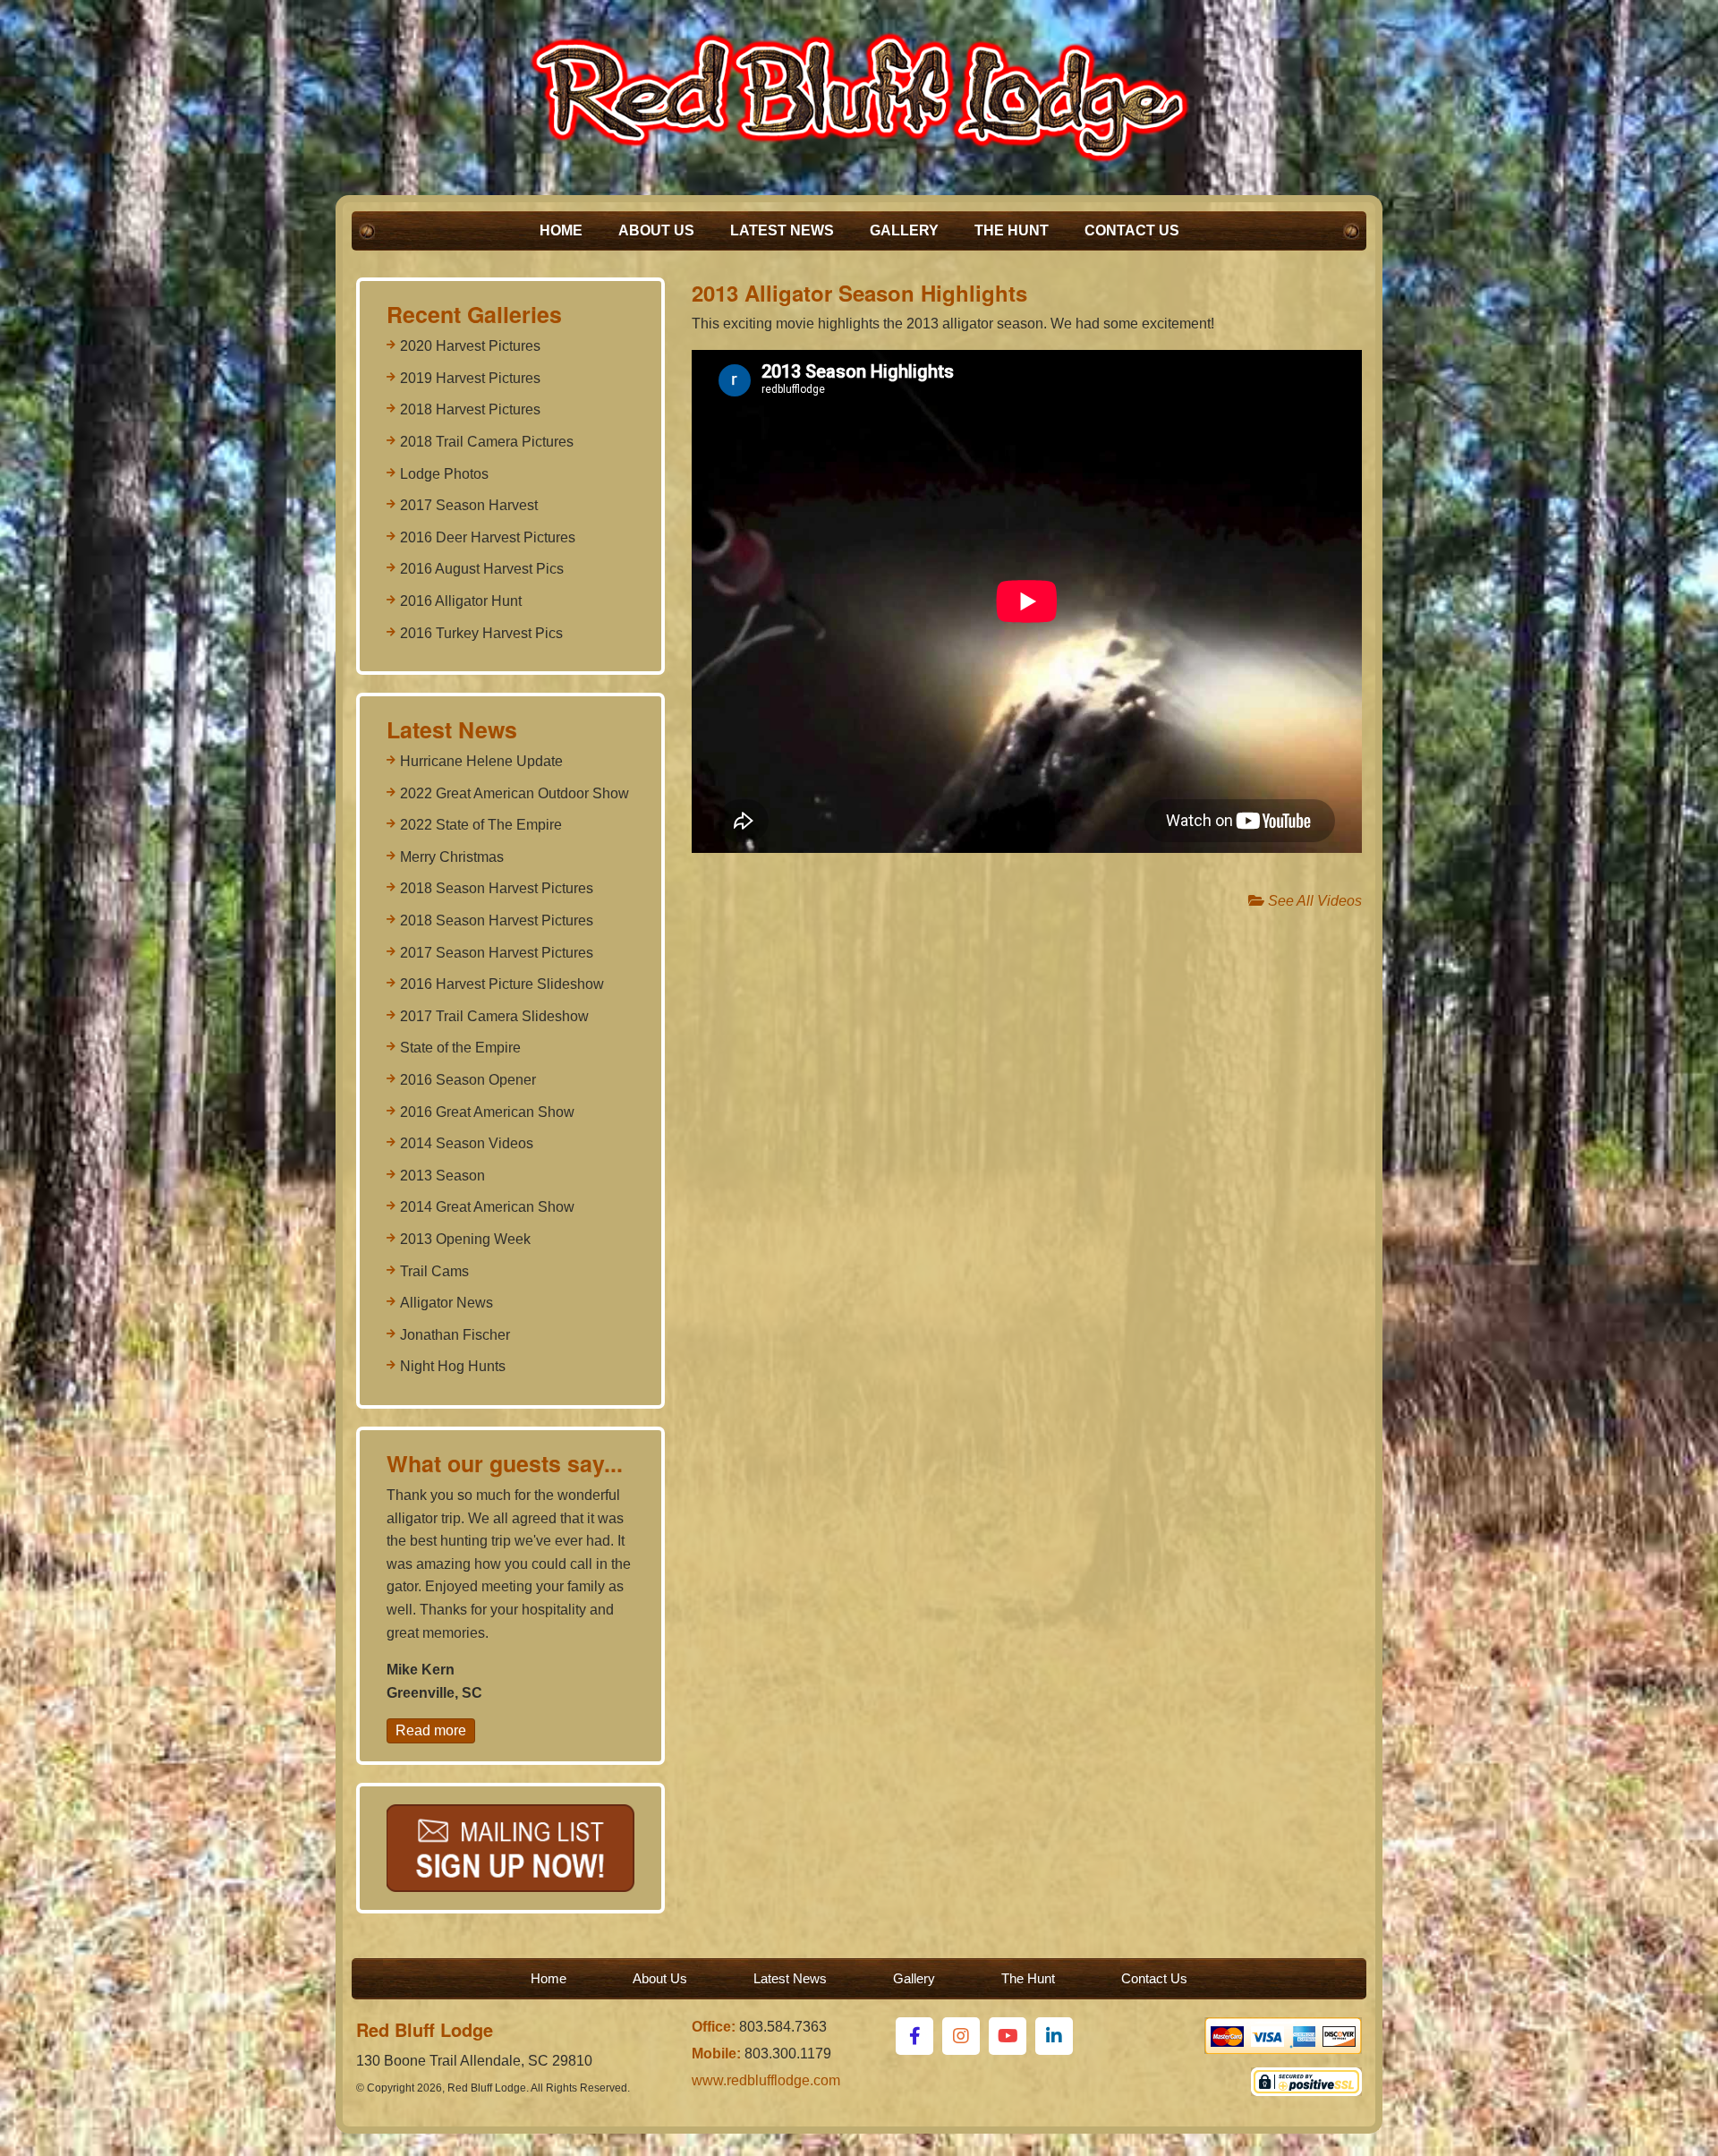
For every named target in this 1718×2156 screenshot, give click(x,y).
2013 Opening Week (465, 1239)
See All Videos (1313, 901)
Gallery (904, 230)
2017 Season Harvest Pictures (497, 953)
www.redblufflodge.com (766, 2080)
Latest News (782, 230)
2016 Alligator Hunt (461, 601)
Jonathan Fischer (455, 1335)
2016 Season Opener (468, 1080)
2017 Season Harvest (469, 505)
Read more (431, 1730)
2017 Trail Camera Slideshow (494, 1016)
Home (561, 230)
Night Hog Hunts (453, 1366)
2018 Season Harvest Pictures (497, 888)
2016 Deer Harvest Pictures (488, 537)
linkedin (1054, 2036)
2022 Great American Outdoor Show (515, 793)
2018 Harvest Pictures (470, 409)
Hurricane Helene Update (481, 761)
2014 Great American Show (487, 1207)
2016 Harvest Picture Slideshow (502, 984)
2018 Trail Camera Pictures (487, 442)
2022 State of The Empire (481, 825)
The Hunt (1012, 230)
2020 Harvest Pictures (470, 346)
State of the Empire (460, 1048)
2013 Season (442, 1176)
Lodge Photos (444, 474)
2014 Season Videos (467, 1143)
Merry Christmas (452, 857)
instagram (961, 2036)
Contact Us (1132, 230)
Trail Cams (434, 1271)
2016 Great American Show (487, 1112)
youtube (1008, 2036)
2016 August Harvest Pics (482, 569)
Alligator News (447, 1303)
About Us (656, 230)
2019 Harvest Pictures (470, 378)
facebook (914, 2036)
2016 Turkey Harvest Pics (481, 633)
